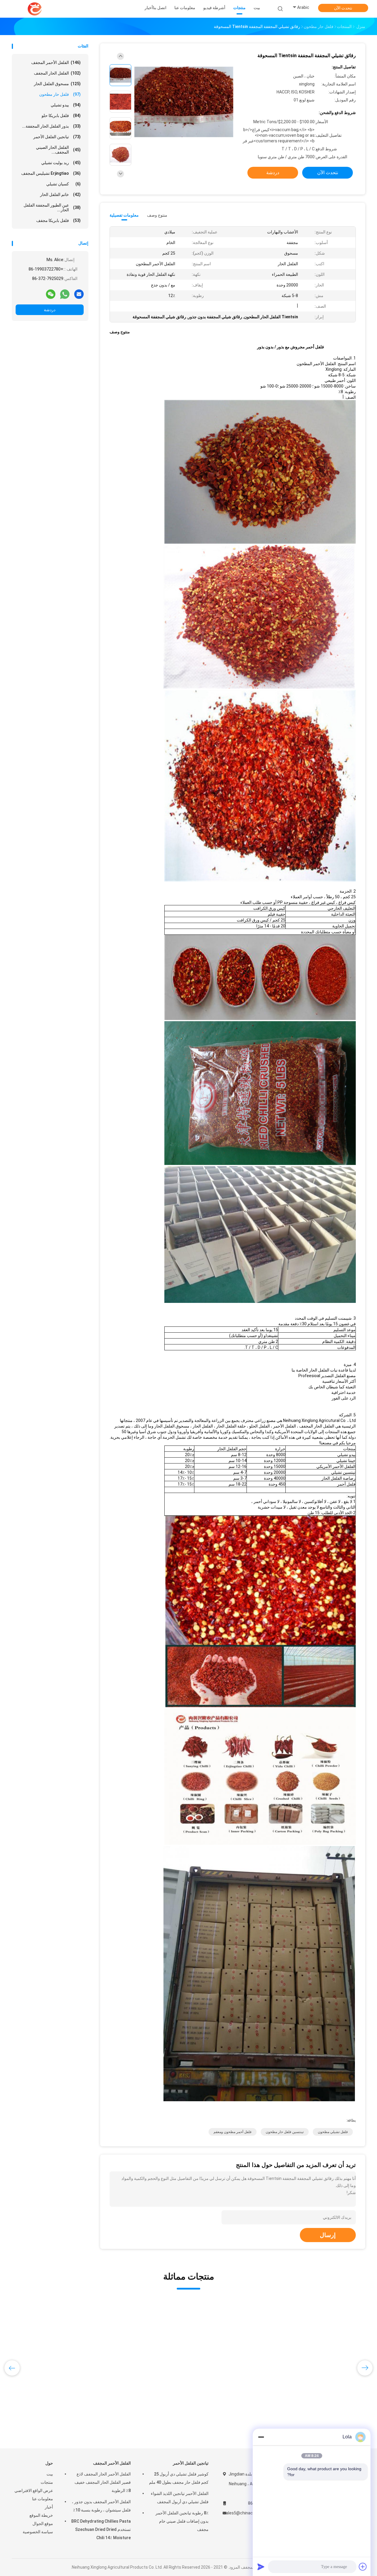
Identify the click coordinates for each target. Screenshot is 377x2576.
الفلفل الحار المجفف (57, 73)
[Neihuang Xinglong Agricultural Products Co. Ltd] (35, 9)
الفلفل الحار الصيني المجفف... (58, 150)
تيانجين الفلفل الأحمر (57, 137)
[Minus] (261, 2437)
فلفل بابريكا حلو (61, 116)
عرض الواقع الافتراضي (34, 2491)
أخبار (49, 2507)
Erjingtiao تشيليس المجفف (51, 173)
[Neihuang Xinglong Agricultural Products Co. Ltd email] (79, 294)
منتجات (47, 2482)
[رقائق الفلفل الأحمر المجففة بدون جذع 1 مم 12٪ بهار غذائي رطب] (324, 2347)
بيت (50, 2474)
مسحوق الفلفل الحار (57, 84)
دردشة (50, 310)
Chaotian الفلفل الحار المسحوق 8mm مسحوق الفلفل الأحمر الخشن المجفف (232, 2401)
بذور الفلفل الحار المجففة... (51, 126)
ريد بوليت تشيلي (61, 163)
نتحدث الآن (343, 8)
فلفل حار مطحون (60, 94)
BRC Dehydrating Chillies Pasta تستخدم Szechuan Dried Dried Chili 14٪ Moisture (101, 2529)
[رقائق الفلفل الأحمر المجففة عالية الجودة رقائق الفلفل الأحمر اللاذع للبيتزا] (57, 2347)
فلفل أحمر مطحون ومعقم (233, 2132)
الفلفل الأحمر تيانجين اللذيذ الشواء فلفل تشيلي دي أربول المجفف (180, 2498)
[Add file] (363, 2567)
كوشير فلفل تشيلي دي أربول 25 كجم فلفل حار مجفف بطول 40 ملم (179, 2478)
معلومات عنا (43, 2499)
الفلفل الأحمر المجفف (56, 62)
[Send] (261, 2567)
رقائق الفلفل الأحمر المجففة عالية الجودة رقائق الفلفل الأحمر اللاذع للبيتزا (52, 2401)
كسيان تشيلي (63, 184)
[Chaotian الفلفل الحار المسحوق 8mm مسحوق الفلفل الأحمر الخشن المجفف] (235, 2347)
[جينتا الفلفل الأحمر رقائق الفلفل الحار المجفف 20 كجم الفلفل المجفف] (146, 2347)
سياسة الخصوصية (38, 2532)
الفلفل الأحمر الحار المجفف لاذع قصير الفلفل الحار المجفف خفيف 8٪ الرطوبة (103, 2482)
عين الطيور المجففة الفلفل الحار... (52, 207)
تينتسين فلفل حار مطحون (285, 2132)
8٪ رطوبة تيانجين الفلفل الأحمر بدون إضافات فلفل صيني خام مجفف (182, 2521)
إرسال (328, 2235)
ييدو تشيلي (66, 105)
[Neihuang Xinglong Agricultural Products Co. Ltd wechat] (51, 294)
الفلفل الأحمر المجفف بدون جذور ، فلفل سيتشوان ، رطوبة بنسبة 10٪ (101, 2506)
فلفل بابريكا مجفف (58, 220)
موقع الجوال (43, 2524)
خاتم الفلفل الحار (60, 195)
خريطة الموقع (41, 2515)
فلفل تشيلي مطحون (333, 2132)
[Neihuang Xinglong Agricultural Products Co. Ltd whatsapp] (65, 294)
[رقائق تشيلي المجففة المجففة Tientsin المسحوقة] (184, 102)
